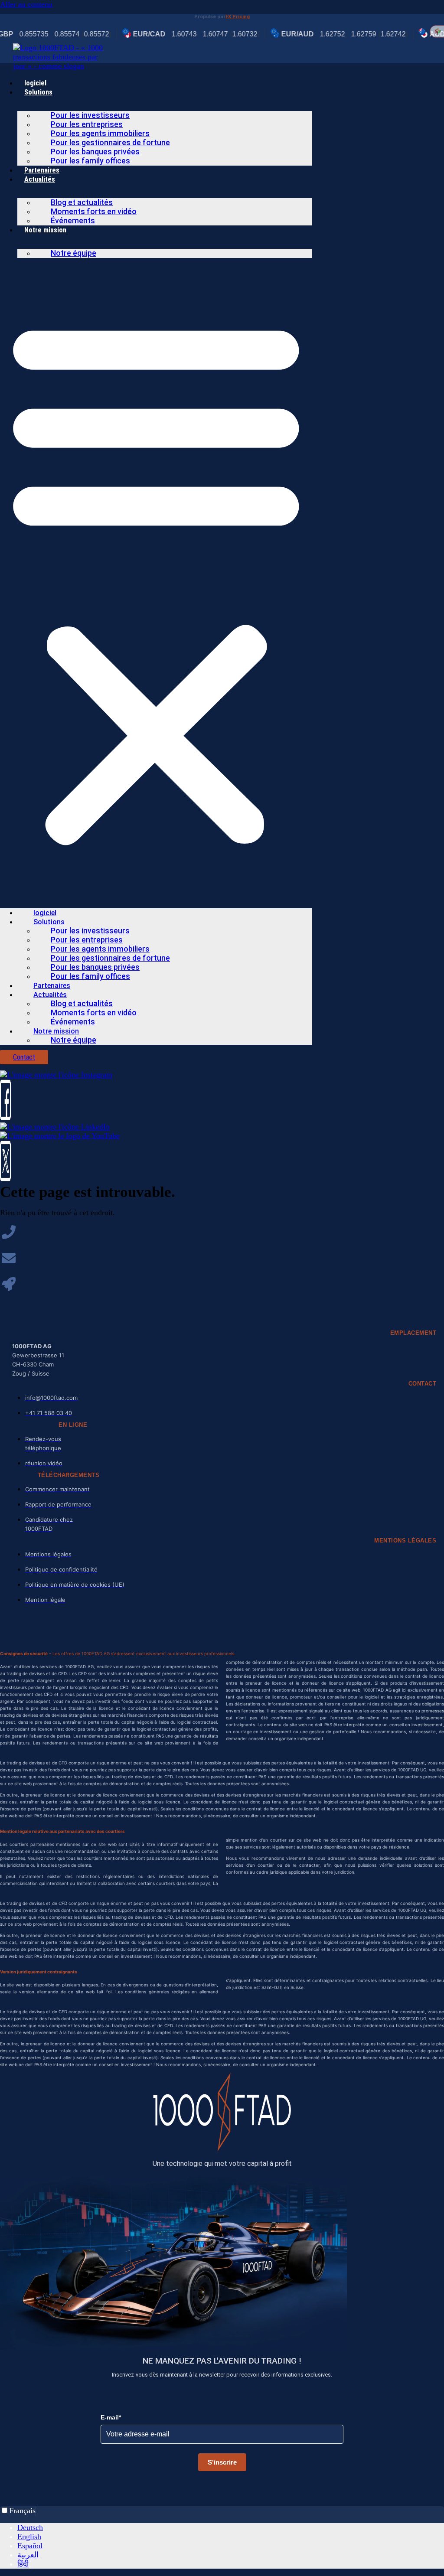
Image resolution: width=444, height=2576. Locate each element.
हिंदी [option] (23, 2564)
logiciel (35, 83)
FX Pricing (238, 17)
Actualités (40, 179)
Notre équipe (73, 253)
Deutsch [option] (30, 2527)
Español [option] (30, 2546)
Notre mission (45, 230)
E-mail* (111, 2417)
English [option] (29, 2537)
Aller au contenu (26, 4)
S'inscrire (222, 2462)
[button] (156, 580)
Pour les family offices (90, 161)
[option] (231, 2528)
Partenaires (42, 170)
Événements (73, 221)
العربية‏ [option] (28, 2555)
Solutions (38, 92)
